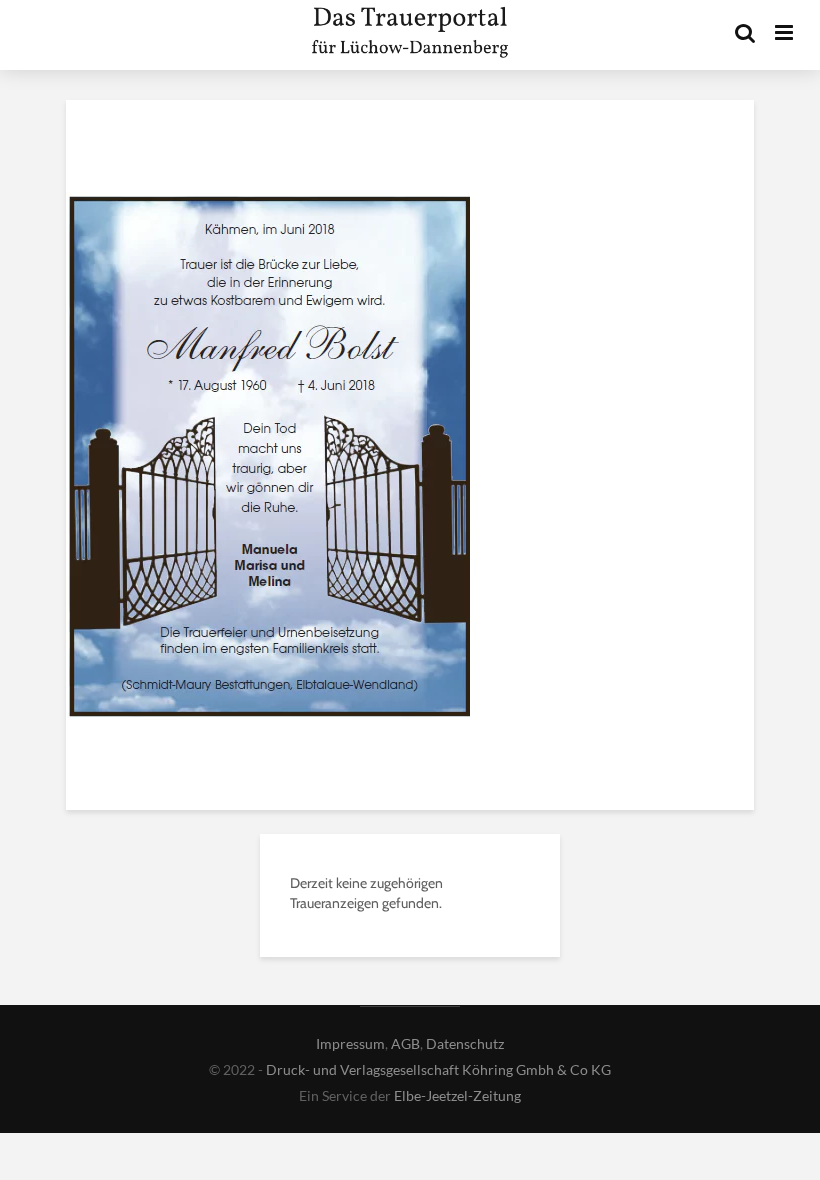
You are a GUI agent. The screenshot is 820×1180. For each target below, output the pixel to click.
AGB (405, 1043)
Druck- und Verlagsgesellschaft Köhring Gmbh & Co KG (438, 1069)
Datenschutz (465, 1043)
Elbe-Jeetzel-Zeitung (457, 1095)
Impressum (350, 1043)
